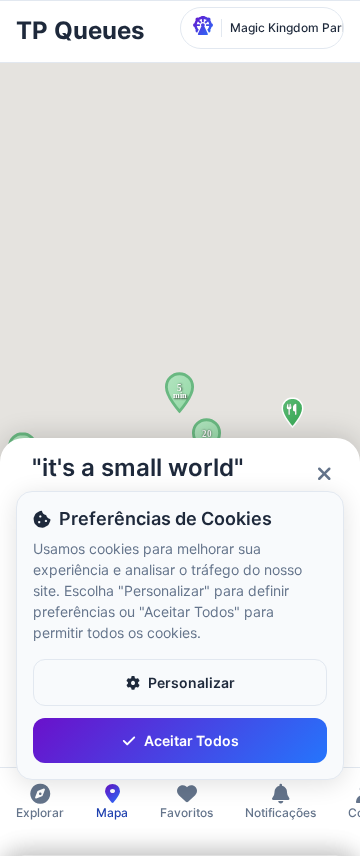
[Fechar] (324, 474)
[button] (179, 392)
